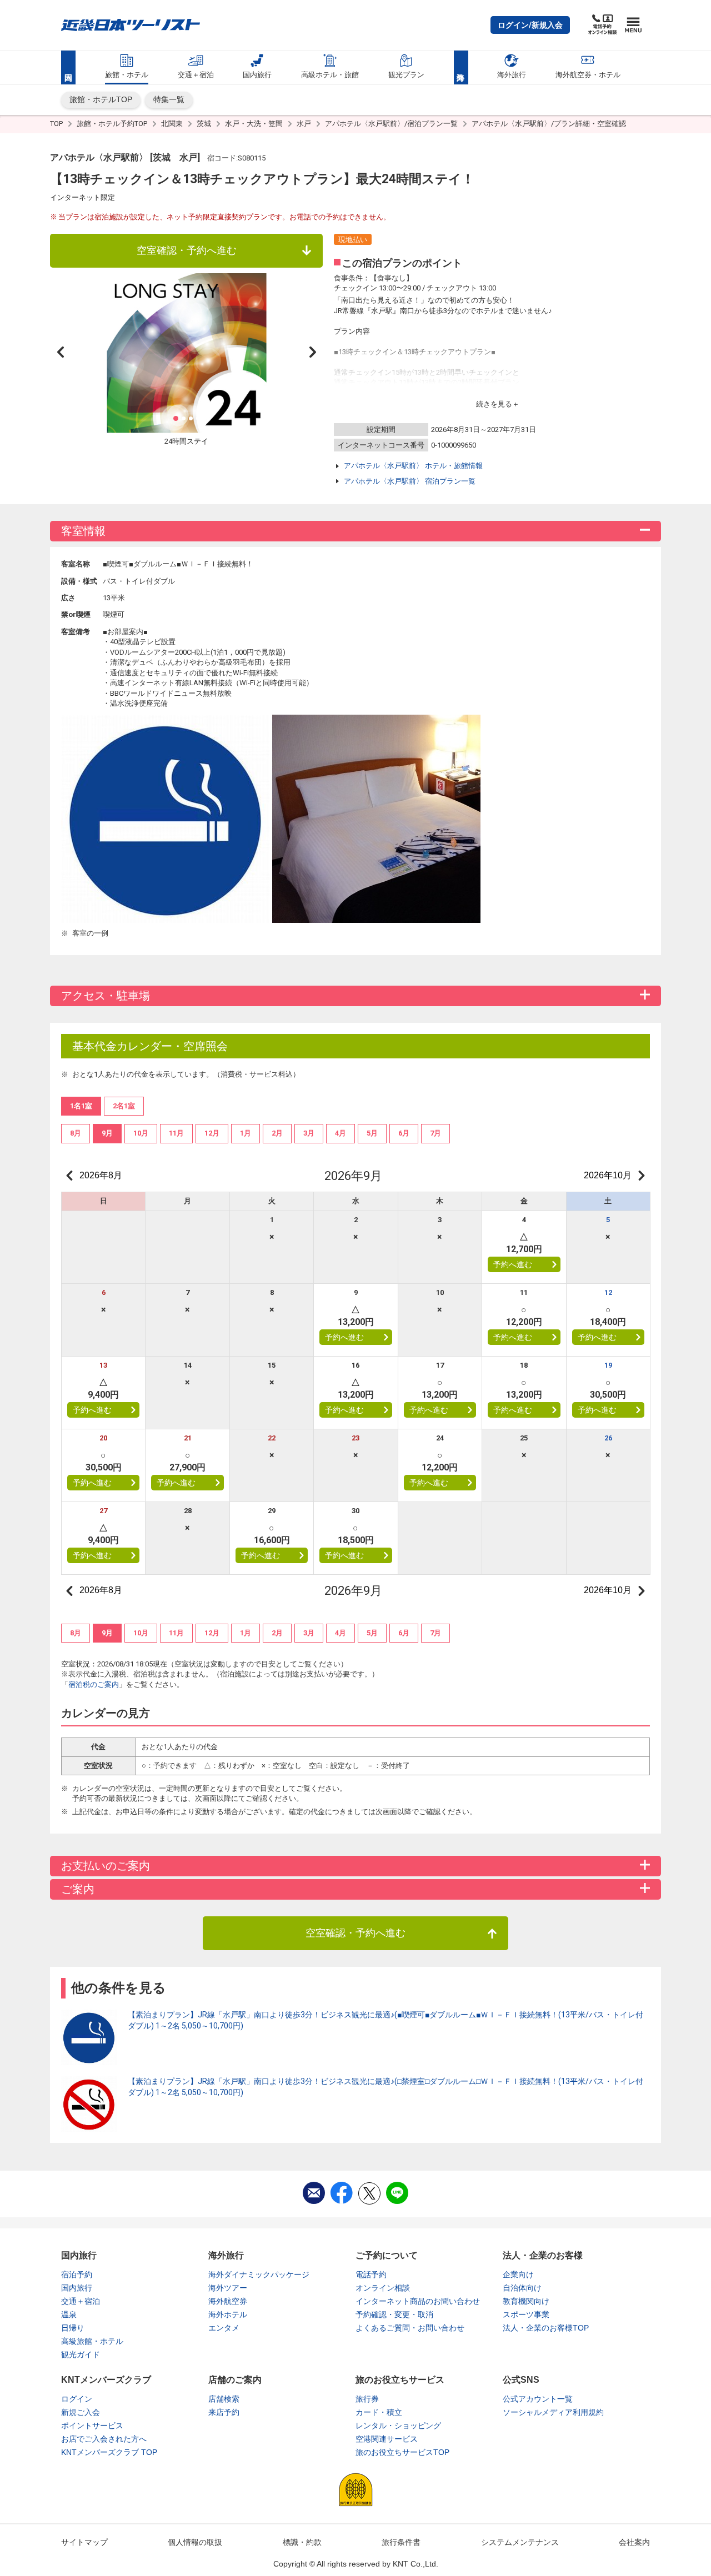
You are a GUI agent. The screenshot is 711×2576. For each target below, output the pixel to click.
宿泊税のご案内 (94, 1684)
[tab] (76, 1133)
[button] (530, 25)
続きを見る (494, 404)
